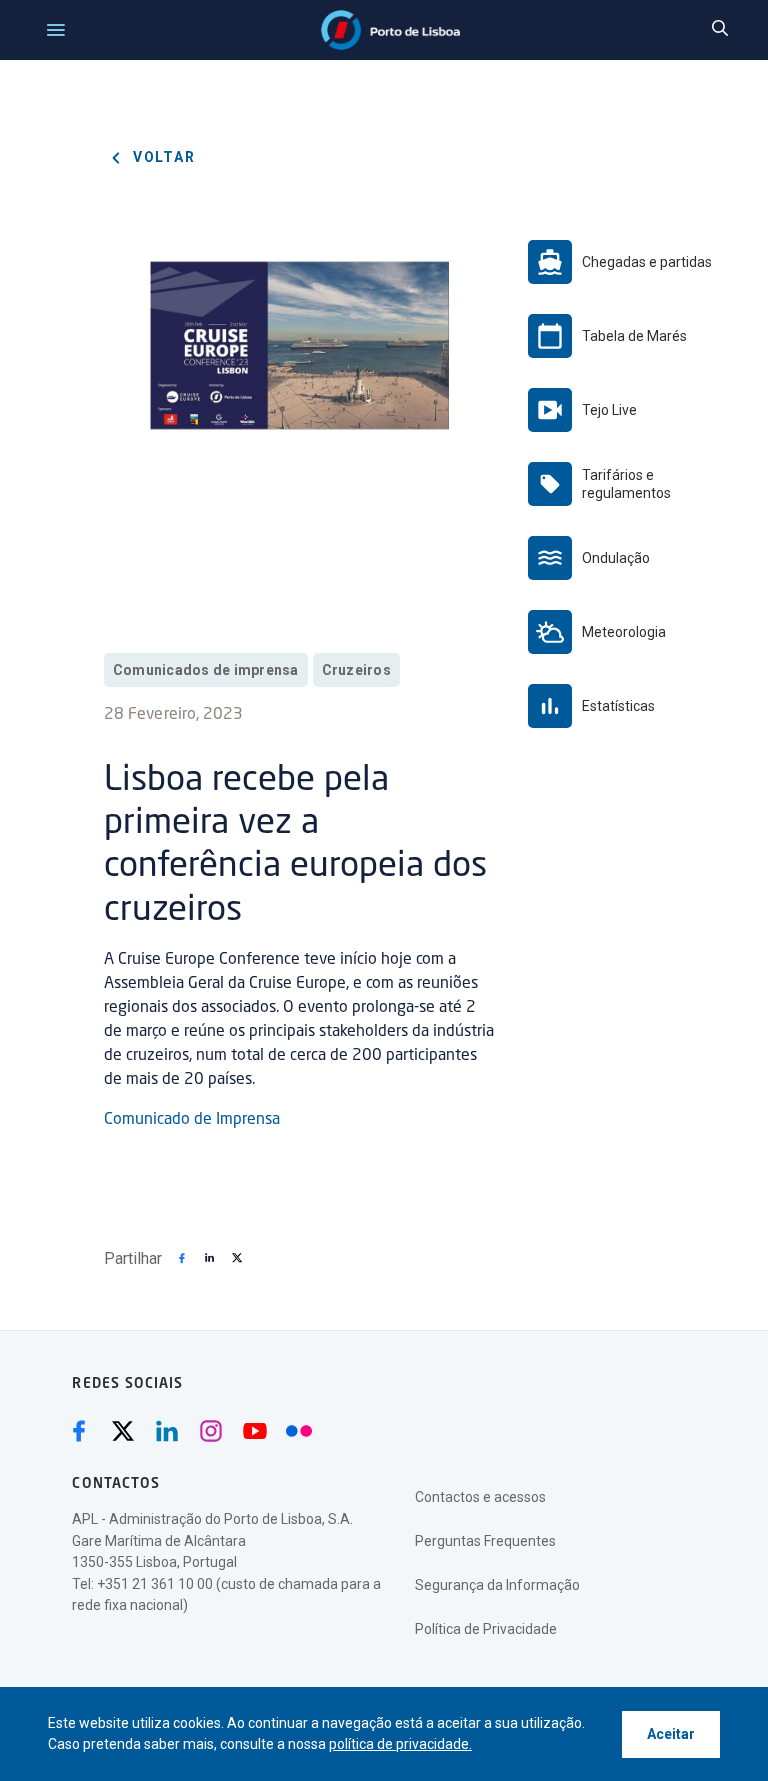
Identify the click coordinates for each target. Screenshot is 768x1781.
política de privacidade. (400, 1744)
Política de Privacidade (486, 1629)
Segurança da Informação (497, 1585)
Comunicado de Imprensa (192, 1120)
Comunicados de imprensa (206, 670)
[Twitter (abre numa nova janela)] (123, 1431)
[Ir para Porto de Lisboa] (390, 30)
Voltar (162, 157)
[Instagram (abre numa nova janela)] (211, 1431)
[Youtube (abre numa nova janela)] (255, 1431)
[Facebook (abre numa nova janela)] (79, 1431)
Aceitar (671, 1734)
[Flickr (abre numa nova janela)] (299, 1431)
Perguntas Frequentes (485, 1541)
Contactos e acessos (480, 1497)
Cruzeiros (356, 670)
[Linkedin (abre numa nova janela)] (167, 1431)
